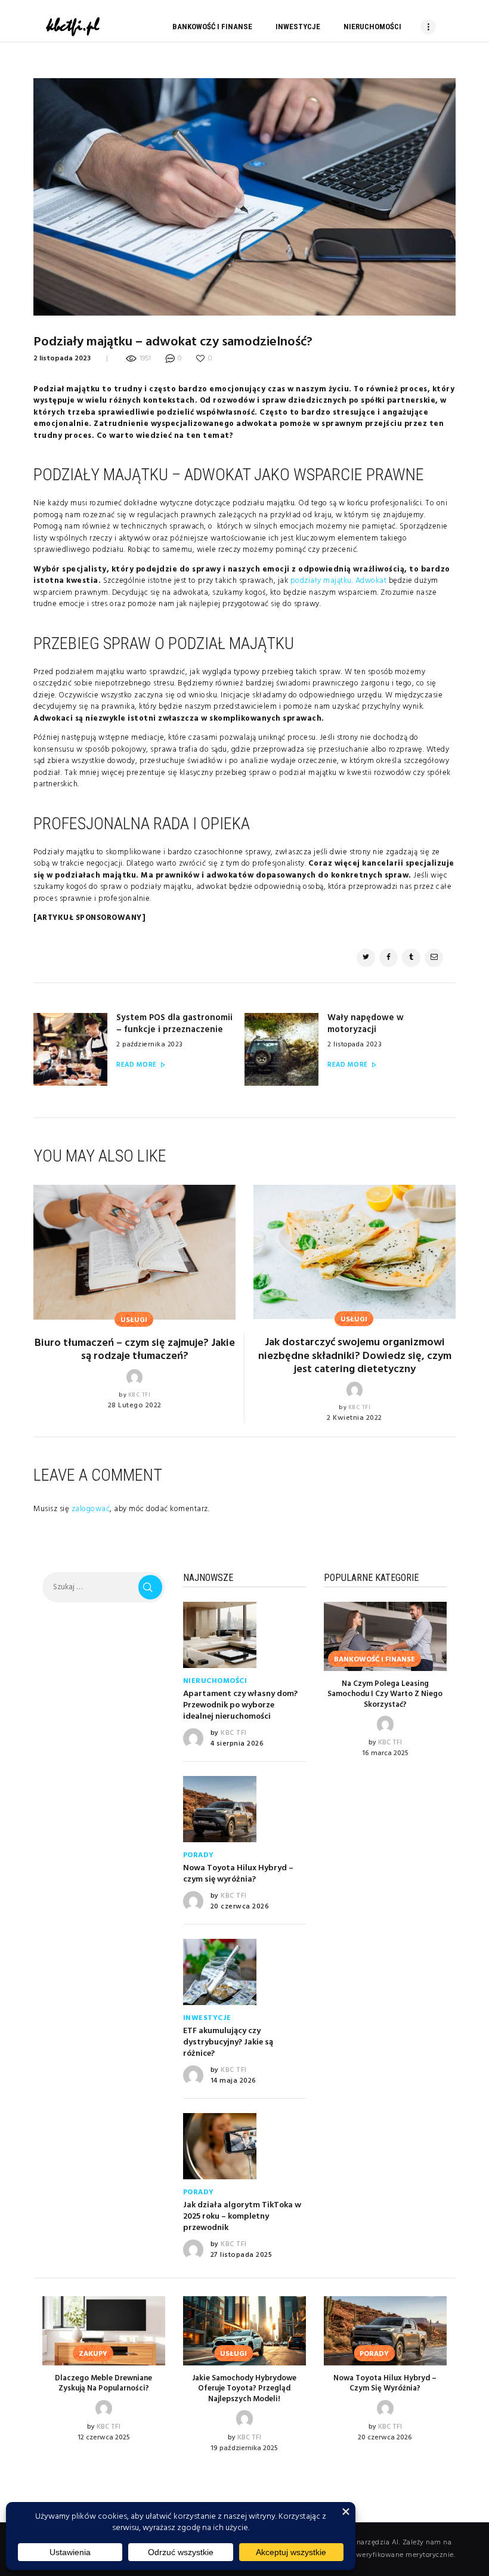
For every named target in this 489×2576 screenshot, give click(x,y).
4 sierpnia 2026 (237, 1744)
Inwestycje (207, 2018)
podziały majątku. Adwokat (339, 581)
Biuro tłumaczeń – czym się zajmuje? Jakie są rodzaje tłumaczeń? (135, 1350)
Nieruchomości (215, 1681)
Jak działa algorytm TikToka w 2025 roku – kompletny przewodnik (242, 2217)
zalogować (91, 1509)
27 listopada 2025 (242, 2255)
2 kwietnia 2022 (355, 1418)
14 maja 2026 (233, 2081)
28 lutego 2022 (135, 1406)
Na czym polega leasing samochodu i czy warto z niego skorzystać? (385, 1695)
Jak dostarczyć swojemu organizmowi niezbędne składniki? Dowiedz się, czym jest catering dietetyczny (355, 1356)
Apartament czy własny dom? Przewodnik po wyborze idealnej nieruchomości (240, 1706)
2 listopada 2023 (62, 359)
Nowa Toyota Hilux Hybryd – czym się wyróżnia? (238, 1874)
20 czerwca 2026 (240, 1907)
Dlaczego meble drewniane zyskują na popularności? (103, 2384)
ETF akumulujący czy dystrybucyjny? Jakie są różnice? (228, 2043)
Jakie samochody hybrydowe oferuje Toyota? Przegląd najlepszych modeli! (244, 2389)
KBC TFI (140, 1395)
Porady (199, 1855)
